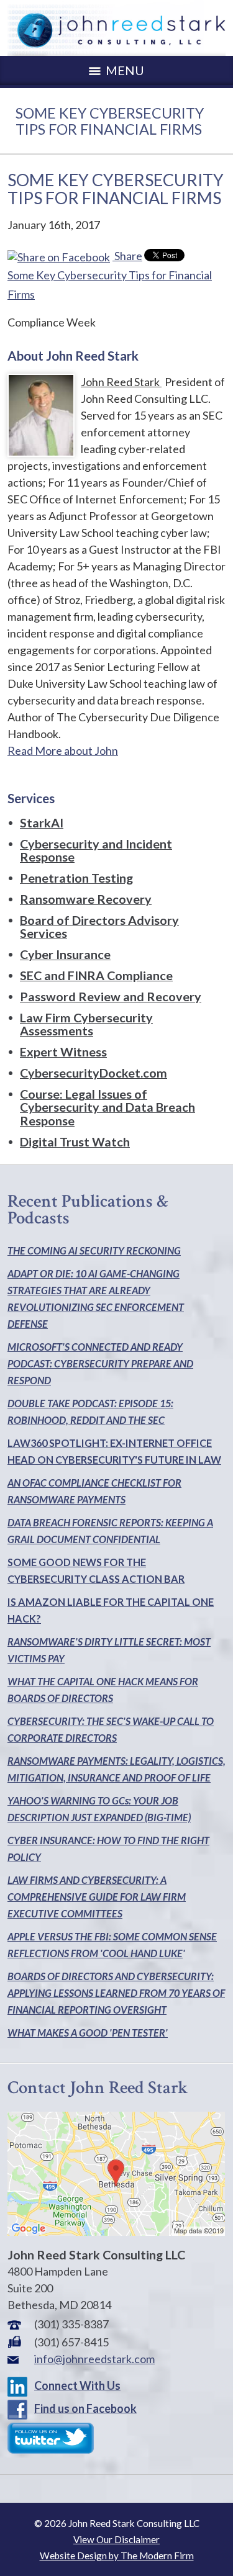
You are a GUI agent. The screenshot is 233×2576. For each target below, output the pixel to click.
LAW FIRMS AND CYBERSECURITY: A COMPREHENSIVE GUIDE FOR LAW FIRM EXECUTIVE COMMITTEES (97, 1897)
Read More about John (63, 750)
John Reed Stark (121, 382)
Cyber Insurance (65, 954)
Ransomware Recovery (86, 899)
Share (127, 256)
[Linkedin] (20, 2385)
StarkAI (42, 822)
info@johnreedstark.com (94, 2359)
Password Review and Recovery (111, 996)
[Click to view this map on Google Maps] (116, 2231)
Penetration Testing (76, 878)
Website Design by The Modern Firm (117, 2556)
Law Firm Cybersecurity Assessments (86, 1024)
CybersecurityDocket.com (94, 1073)
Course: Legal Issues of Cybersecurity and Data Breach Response (107, 1107)
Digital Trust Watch (75, 1142)
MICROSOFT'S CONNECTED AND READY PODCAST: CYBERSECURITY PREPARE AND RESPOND (100, 1363)
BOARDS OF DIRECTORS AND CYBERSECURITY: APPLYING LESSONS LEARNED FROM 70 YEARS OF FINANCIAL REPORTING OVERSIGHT (116, 1993)
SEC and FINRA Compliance (96, 975)
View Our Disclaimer (116, 2539)
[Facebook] (20, 2408)
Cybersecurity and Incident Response (96, 850)
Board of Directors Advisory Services (99, 927)
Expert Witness (63, 1052)
